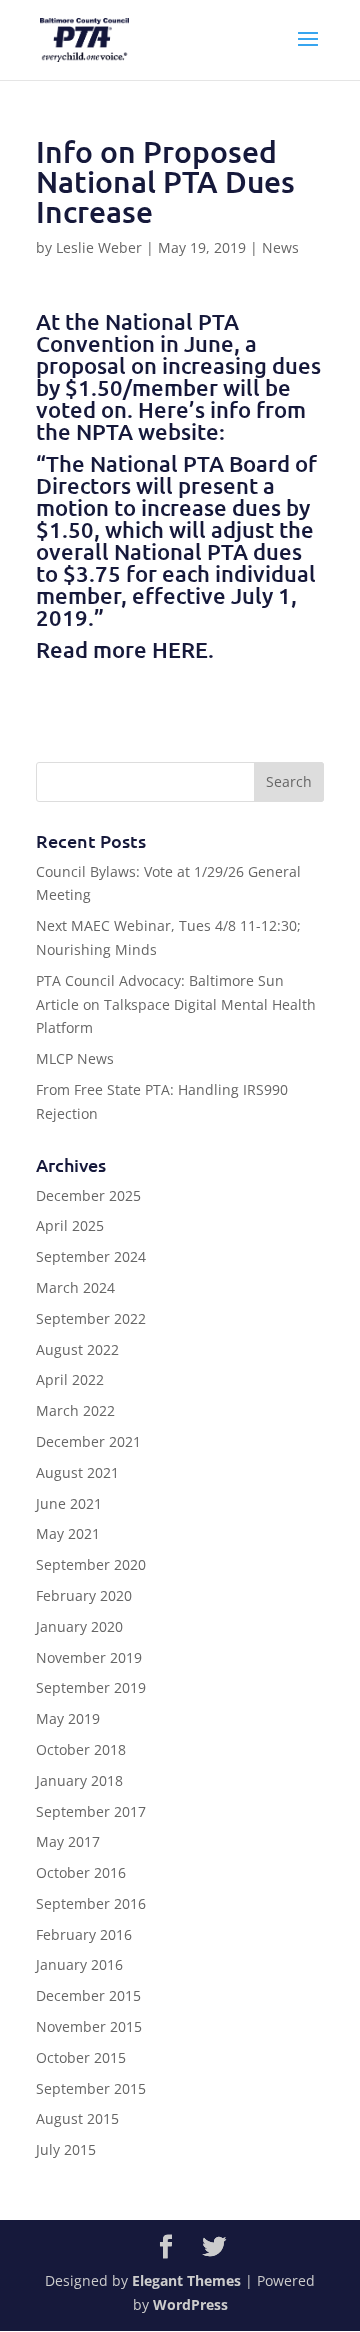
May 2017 (68, 1841)
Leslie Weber (99, 247)
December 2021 (88, 1441)
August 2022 (77, 1349)
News (280, 247)
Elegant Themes (186, 2280)
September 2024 (91, 1256)
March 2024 (75, 1287)
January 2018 (79, 1780)
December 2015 (88, 1995)
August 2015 (77, 2118)
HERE (180, 649)
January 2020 (79, 1626)
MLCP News (75, 1058)
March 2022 (75, 1410)
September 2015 (91, 2088)
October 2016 (81, 1872)
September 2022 (91, 1318)
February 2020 (84, 1595)
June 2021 (69, 1503)
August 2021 (77, 1472)
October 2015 (81, 2057)
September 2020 (91, 1564)
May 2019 (68, 1718)
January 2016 (79, 1964)
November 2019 (89, 1657)
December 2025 (88, 1195)
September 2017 (91, 1811)
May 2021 (68, 1533)
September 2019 (91, 1687)
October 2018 (81, 1749)
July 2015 (66, 2149)
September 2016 (91, 1903)
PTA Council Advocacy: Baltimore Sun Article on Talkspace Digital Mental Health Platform (176, 1004)
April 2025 (70, 1225)
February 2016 (84, 1934)
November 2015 (89, 2026)
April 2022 (70, 1379)
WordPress (190, 2304)
